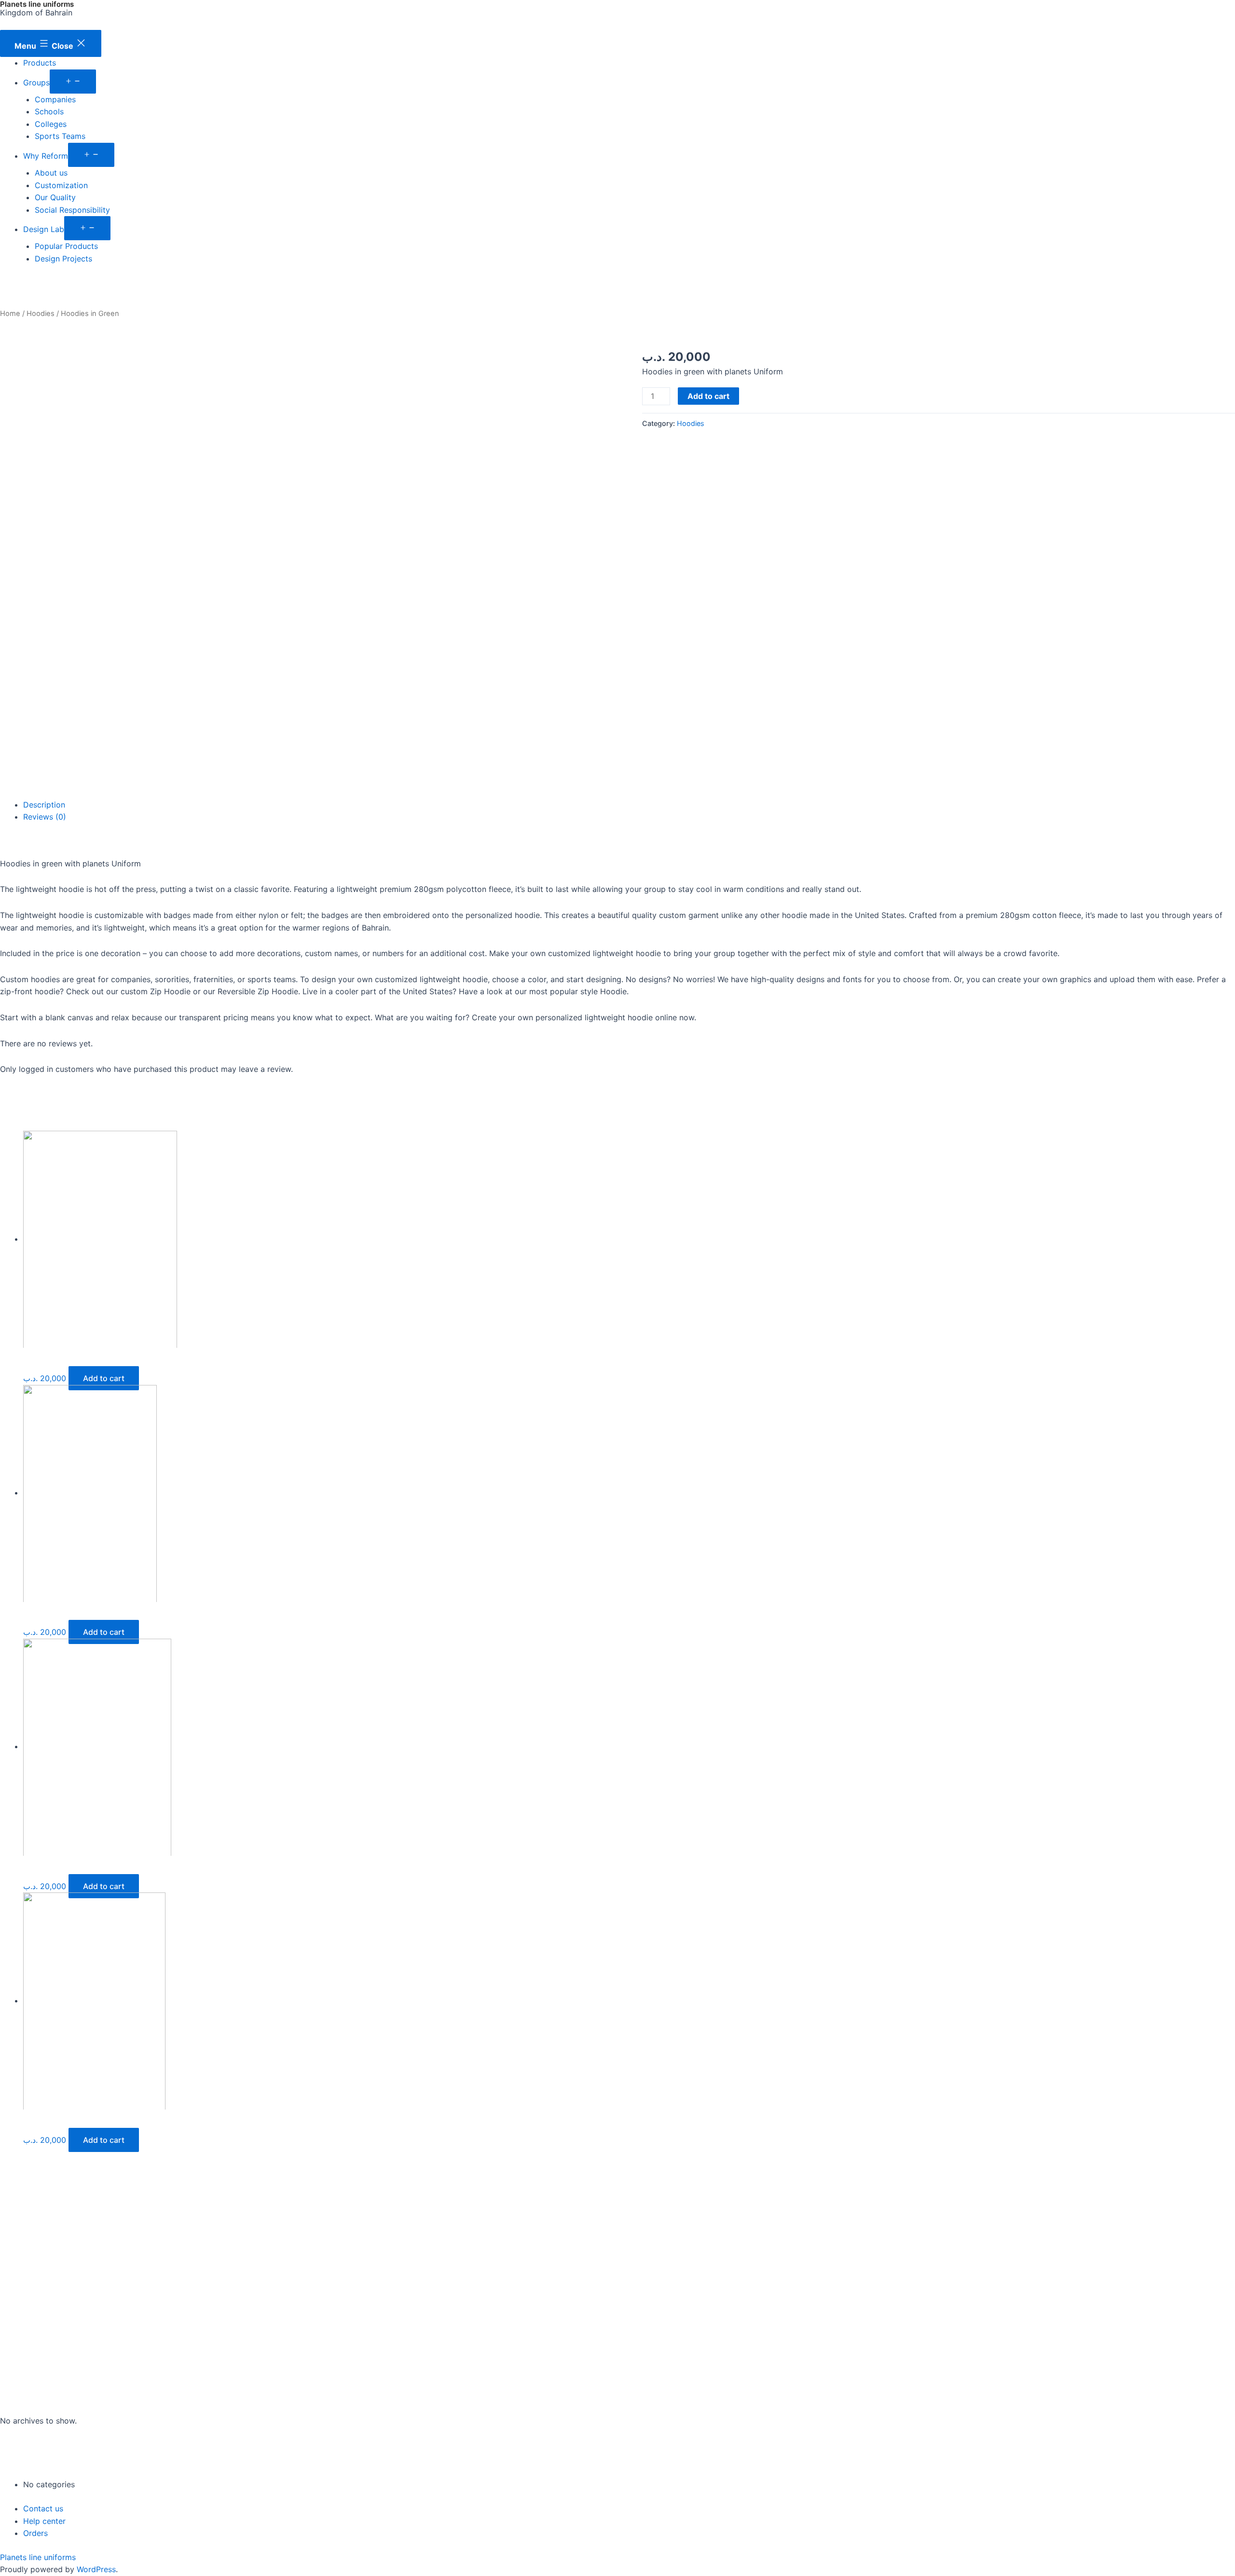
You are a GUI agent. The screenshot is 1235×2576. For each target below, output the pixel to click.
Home (10, 314)
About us (51, 173)
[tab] (629, 805)
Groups (36, 82)
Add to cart (708, 396)
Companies (55, 99)
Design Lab (44, 229)
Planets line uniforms (38, 2557)
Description (44, 805)
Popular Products (66, 246)
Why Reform (46, 156)
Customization (61, 185)
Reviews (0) (45, 817)
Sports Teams (60, 136)
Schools (49, 111)
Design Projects (63, 259)
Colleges (51, 124)
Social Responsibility (72, 210)
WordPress (96, 2569)
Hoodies (41, 314)
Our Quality (55, 197)
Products (40, 63)
